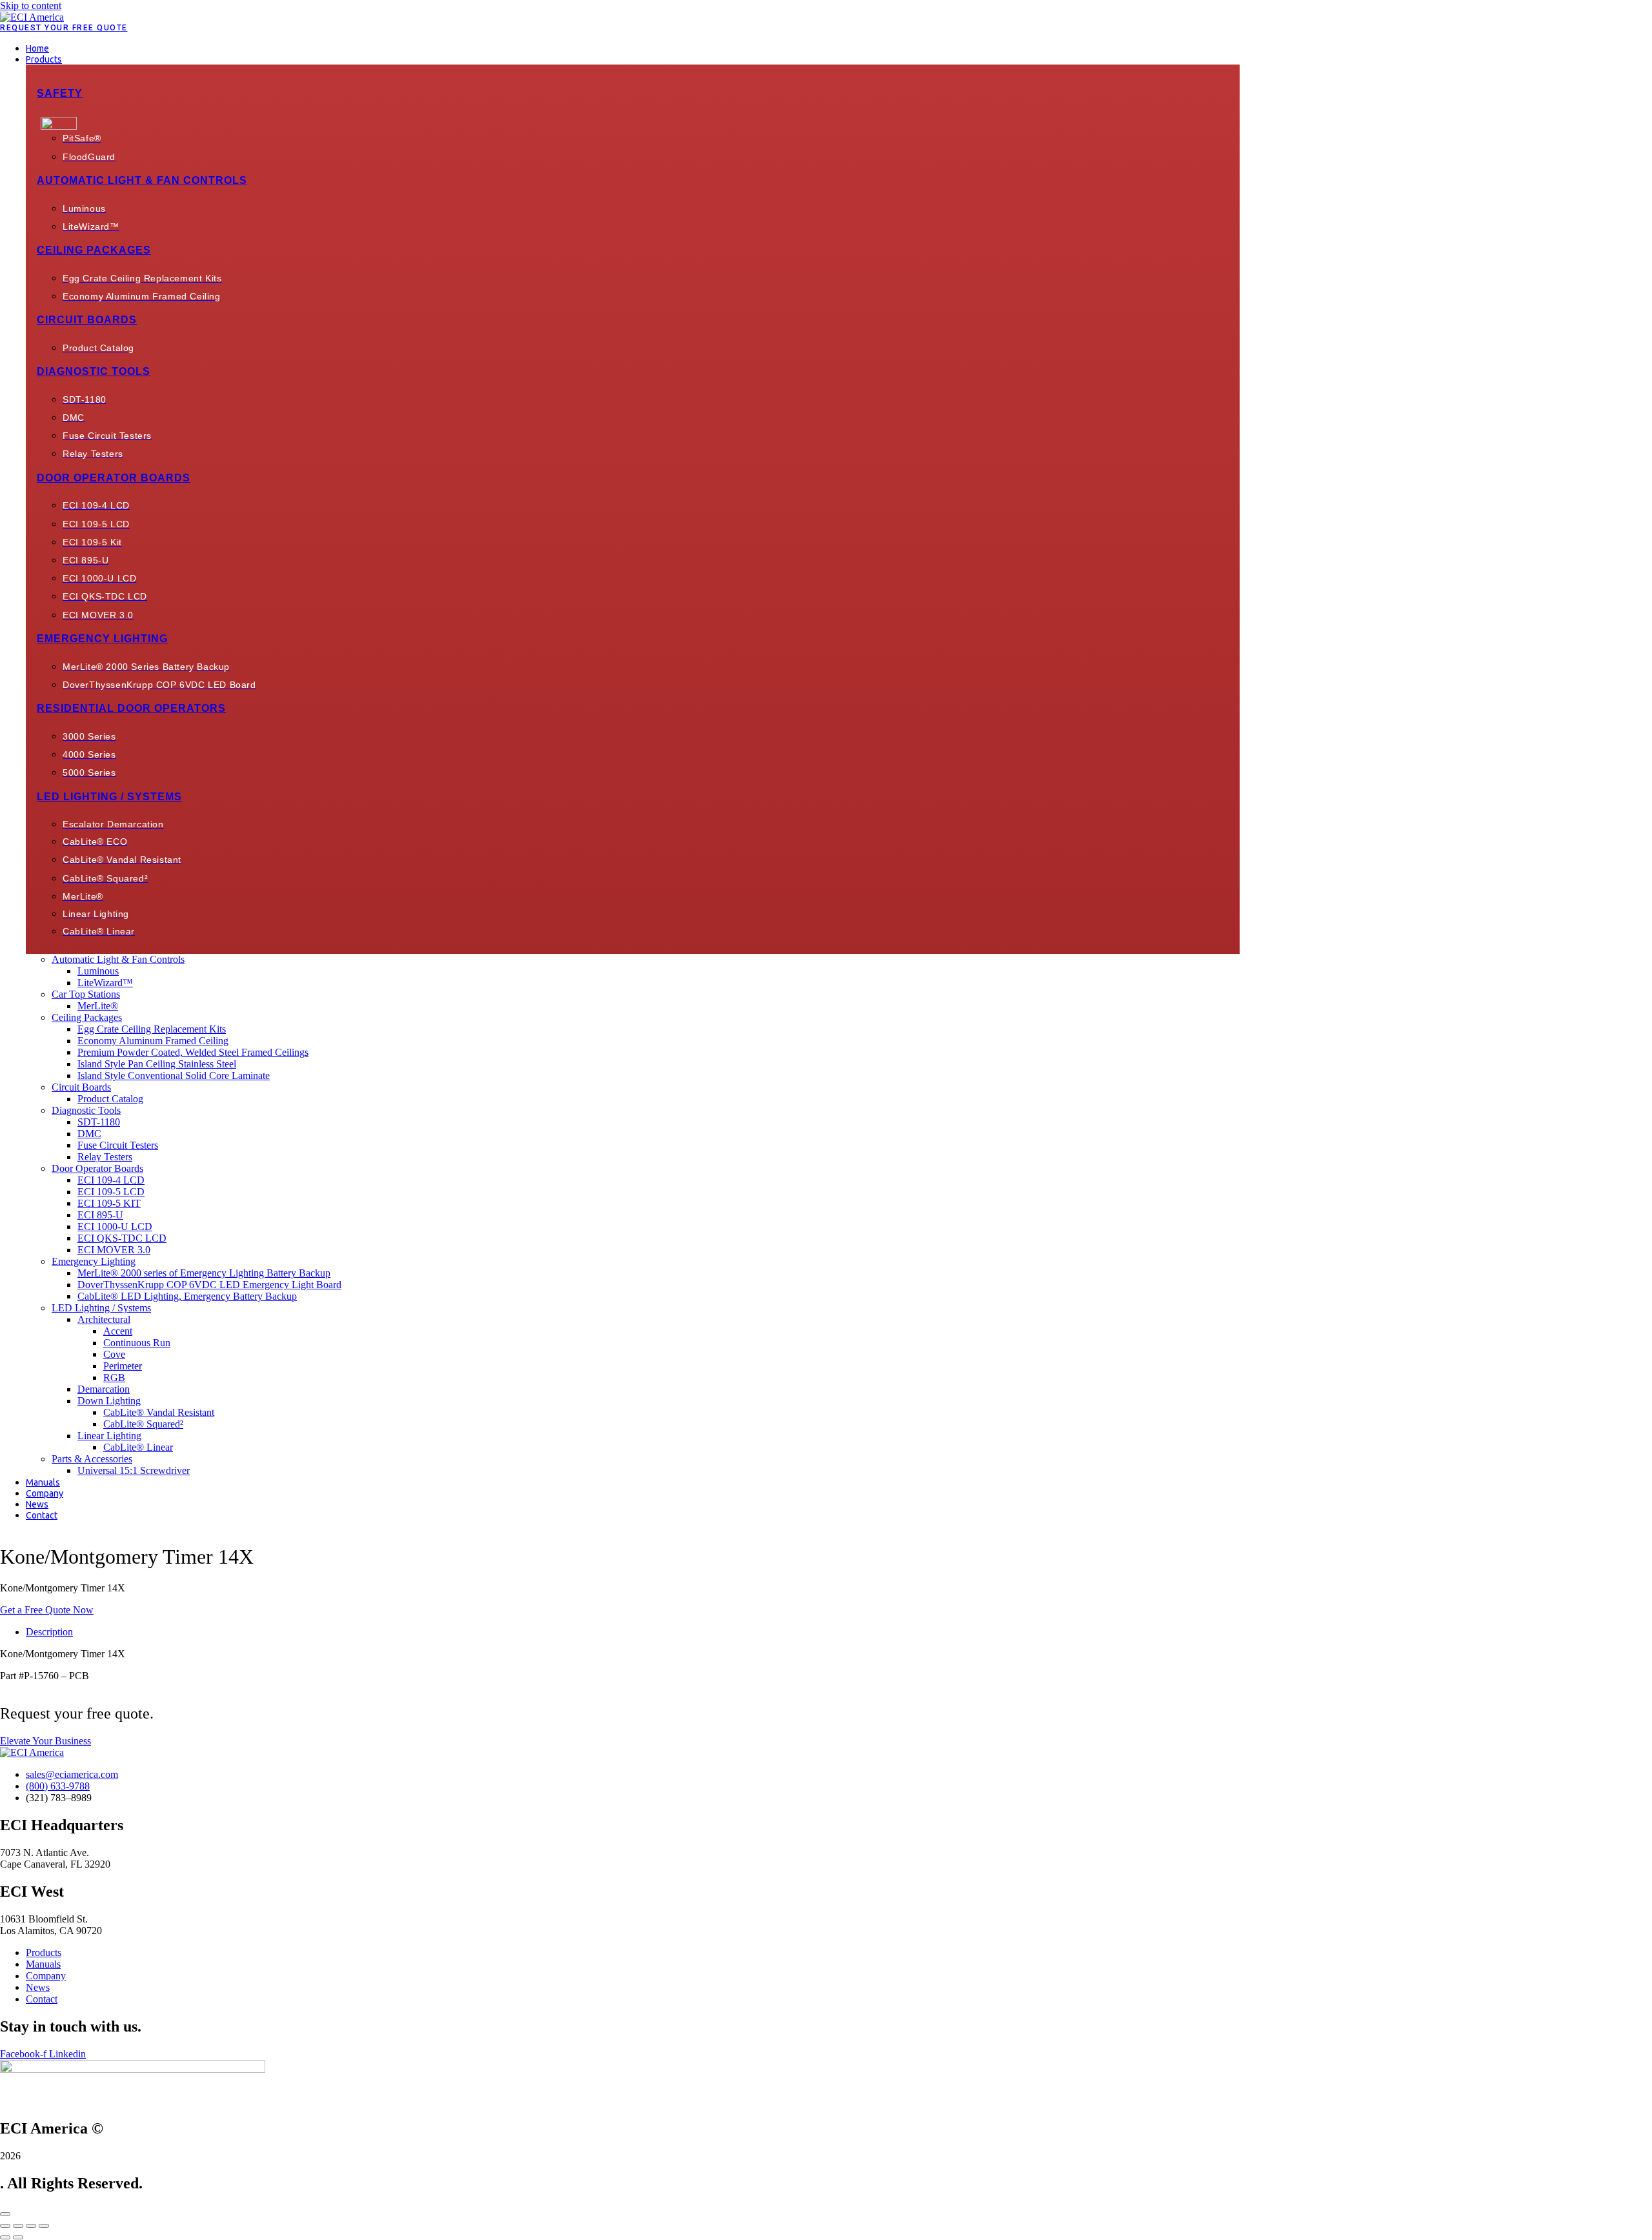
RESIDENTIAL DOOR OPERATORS (131, 708)
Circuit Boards (87, 320)
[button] (633, 59)
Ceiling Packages (94, 250)
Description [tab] (49, 1632)
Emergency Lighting (102, 639)
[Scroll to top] (5, 2214)
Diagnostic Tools (94, 371)
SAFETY (60, 93)
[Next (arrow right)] (18, 2237)
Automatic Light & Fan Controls (142, 180)
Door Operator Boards (114, 478)
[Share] (31, 2226)
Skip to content (31, 5)
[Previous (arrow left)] (5, 2237)
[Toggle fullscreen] (18, 2226)
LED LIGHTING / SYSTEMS (109, 797)
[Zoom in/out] (5, 2226)
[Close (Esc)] (44, 2226)
